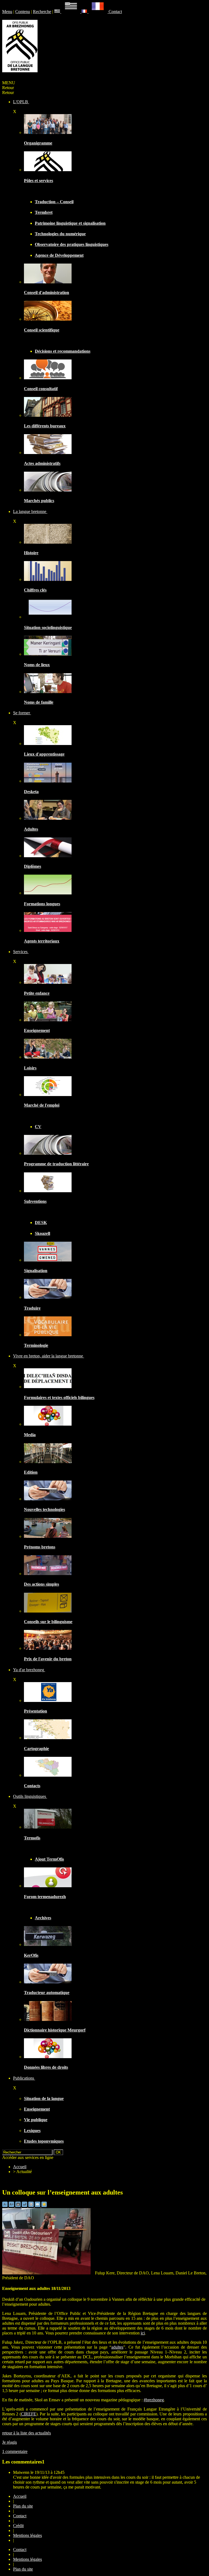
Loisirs (30, 1068)
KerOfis (31, 1955)
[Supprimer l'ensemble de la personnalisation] (25, 2206)
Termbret (44, 212)
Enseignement (37, 1030)
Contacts (32, 1786)
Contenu (23, 12)
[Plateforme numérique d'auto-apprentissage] (48, 781)
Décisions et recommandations (63, 351)
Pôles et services (39, 181)
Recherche (42, 12)
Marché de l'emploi (42, 1105)
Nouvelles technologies (44, 1509)
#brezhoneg (154, 2400)
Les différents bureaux (45, 426)
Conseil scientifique (42, 330)
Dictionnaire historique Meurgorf (55, 2030)
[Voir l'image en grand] (48, 2273)
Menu (7, 12)
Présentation (36, 1711)
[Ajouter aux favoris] (44, 2206)
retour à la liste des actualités (27, 2433)
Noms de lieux (37, 665)
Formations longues (42, 904)
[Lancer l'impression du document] (32, 2206)
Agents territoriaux (42, 941)
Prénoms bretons (40, 1547)
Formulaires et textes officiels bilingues (59, 1397)
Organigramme (38, 143)
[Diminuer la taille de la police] (5, 2206)
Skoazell (42, 1233)
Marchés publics (39, 501)
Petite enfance (37, 993)
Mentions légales (27, 2535)
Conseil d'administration (47, 292)
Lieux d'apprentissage (44, 754)
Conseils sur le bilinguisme (48, 1622)
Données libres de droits (46, 2067)
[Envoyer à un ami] (38, 2206)
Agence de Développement (59, 255)
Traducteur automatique (47, 1993)
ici (143, 2333)
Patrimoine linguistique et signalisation (70, 223)
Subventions (35, 1201)
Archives (43, 1918)
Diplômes (33, 866)
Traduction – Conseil (54, 202)
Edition (31, 1472)
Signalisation (36, 1271)
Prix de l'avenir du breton (48, 1659)
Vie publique (36, 2120)
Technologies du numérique (60, 234)
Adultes (31, 829)
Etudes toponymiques (44, 2141)
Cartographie (36, 1749)
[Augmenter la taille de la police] (12, 2206)
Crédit (18, 2526)
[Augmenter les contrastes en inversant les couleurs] (19, 2206)
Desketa (31, 792)
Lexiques (32, 2131)
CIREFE (29, 2414)
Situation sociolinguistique (48, 627)
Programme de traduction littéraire (56, 1164)
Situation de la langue (44, 2098)
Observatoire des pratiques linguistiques (72, 244)
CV (38, 1127)
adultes (117, 2347)
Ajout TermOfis (49, 1859)
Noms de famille (39, 702)
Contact (115, 12)
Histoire (31, 553)
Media (30, 1435)
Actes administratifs (42, 463)
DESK (41, 1223)
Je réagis (10, 2442)
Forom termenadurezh (45, 1897)
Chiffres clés (35, 590)
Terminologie (36, 1345)
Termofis (32, 1838)
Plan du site (23, 2506)
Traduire (32, 1308)
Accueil (20, 2167)
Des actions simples (42, 1584)
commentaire (15, 2451)
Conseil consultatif (41, 389)
